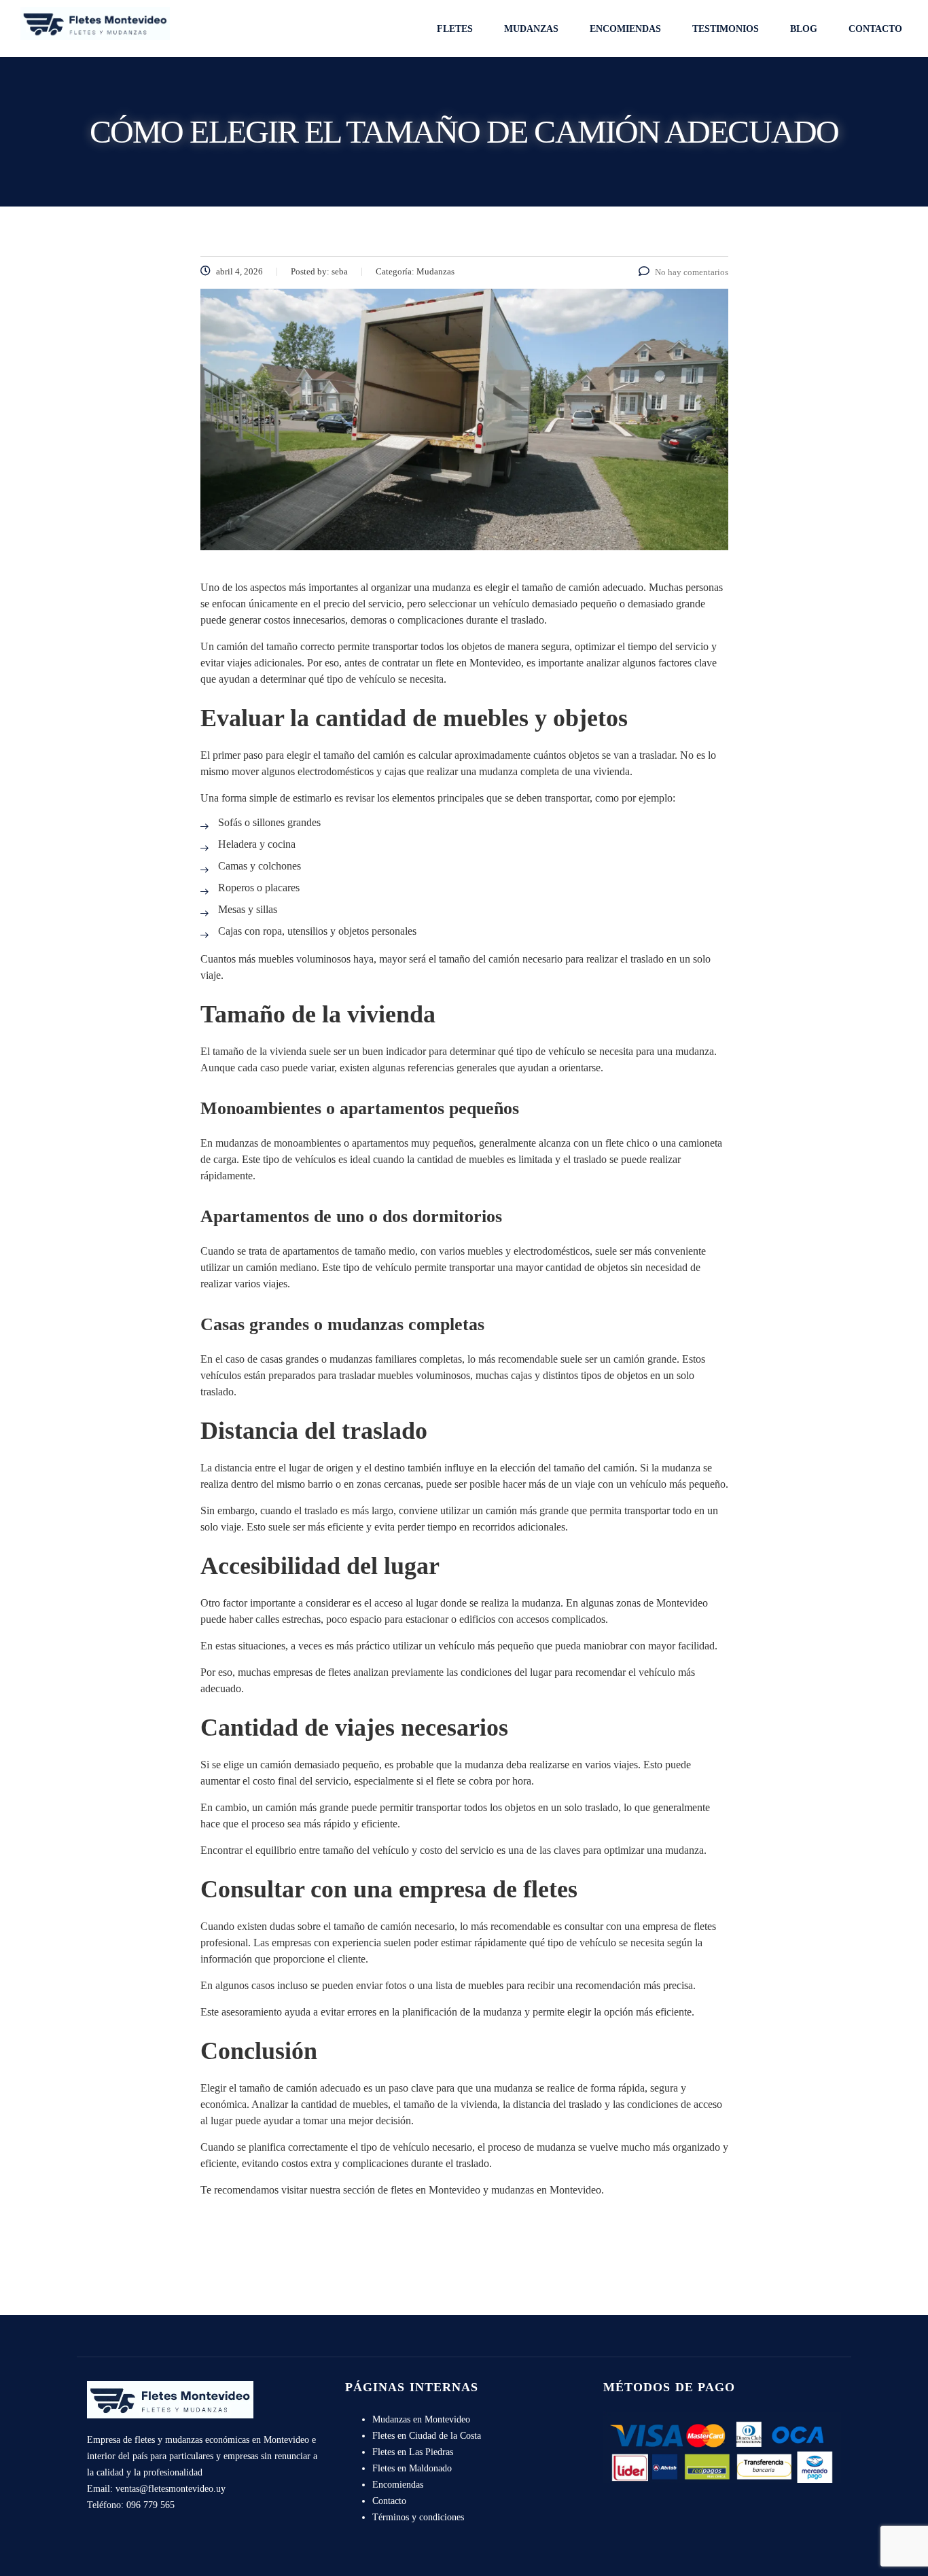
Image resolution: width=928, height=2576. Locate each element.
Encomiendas (625, 29)
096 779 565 (150, 2505)
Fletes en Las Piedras (413, 2452)
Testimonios (726, 29)
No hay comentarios (692, 272)
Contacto (875, 29)
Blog (804, 29)
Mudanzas (531, 29)
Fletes (455, 29)
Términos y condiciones (418, 2517)
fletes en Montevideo (435, 2190)
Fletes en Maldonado (412, 2468)
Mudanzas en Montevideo (421, 2419)
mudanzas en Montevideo (546, 2190)
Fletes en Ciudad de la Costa (427, 2436)
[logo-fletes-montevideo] (95, 22)
